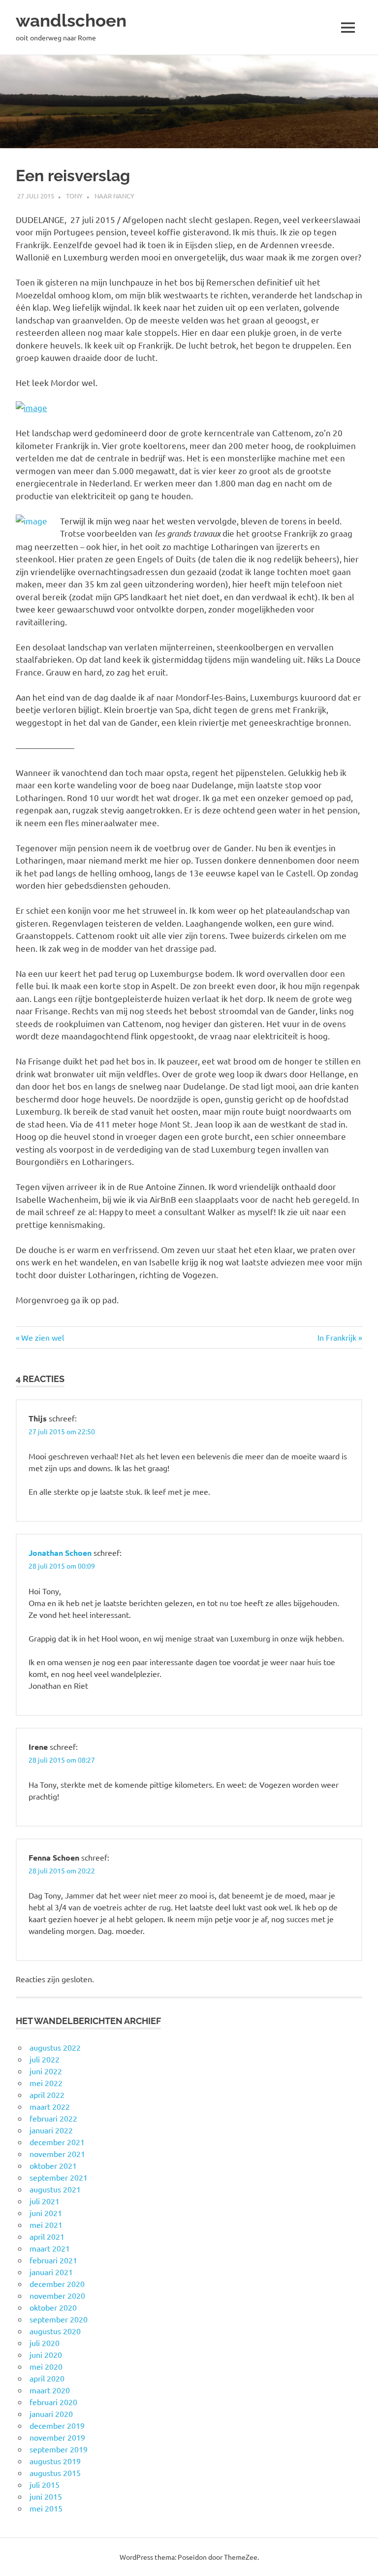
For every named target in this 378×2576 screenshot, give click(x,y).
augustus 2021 (55, 2189)
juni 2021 (46, 2213)
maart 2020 (50, 2390)
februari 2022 (53, 2118)
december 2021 (57, 2142)
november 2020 (57, 2295)
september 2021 (59, 2177)
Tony (74, 196)
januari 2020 (51, 2414)
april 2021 (47, 2236)
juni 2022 (46, 2071)
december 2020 (57, 2284)
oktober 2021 (53, 2165)
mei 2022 (46, 2083)
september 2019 (59, 2449)
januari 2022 (51, 2130)
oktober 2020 (53, 2307)
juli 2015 (45, 2484)
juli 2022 (45, 2059)
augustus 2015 (55, 2473)
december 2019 (57, 2425)
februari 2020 (53, 2402)
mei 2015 (46, 2508)
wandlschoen (71, 20)
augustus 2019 (55, 2461)
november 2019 (57, 2437)
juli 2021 (45, 2201)
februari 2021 (53, 2260)
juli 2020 (45, 2343)
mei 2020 (46, 2366)
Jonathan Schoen (60, 1553)
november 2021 (57, 2154)
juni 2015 (46, 2496)
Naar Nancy (114, 196)
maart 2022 (50, 2106)
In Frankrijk (337, 1337)
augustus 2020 (55, 2331)
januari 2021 (51, 2272)
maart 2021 (50, 2248)
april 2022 (47, 2094)
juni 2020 (46, 2354)
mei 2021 (46, 2224)
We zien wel (42, 1337)
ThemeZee (241, 2557)
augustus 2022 (55, 2047)
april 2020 (47, 2378)
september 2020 (59, 2319)
